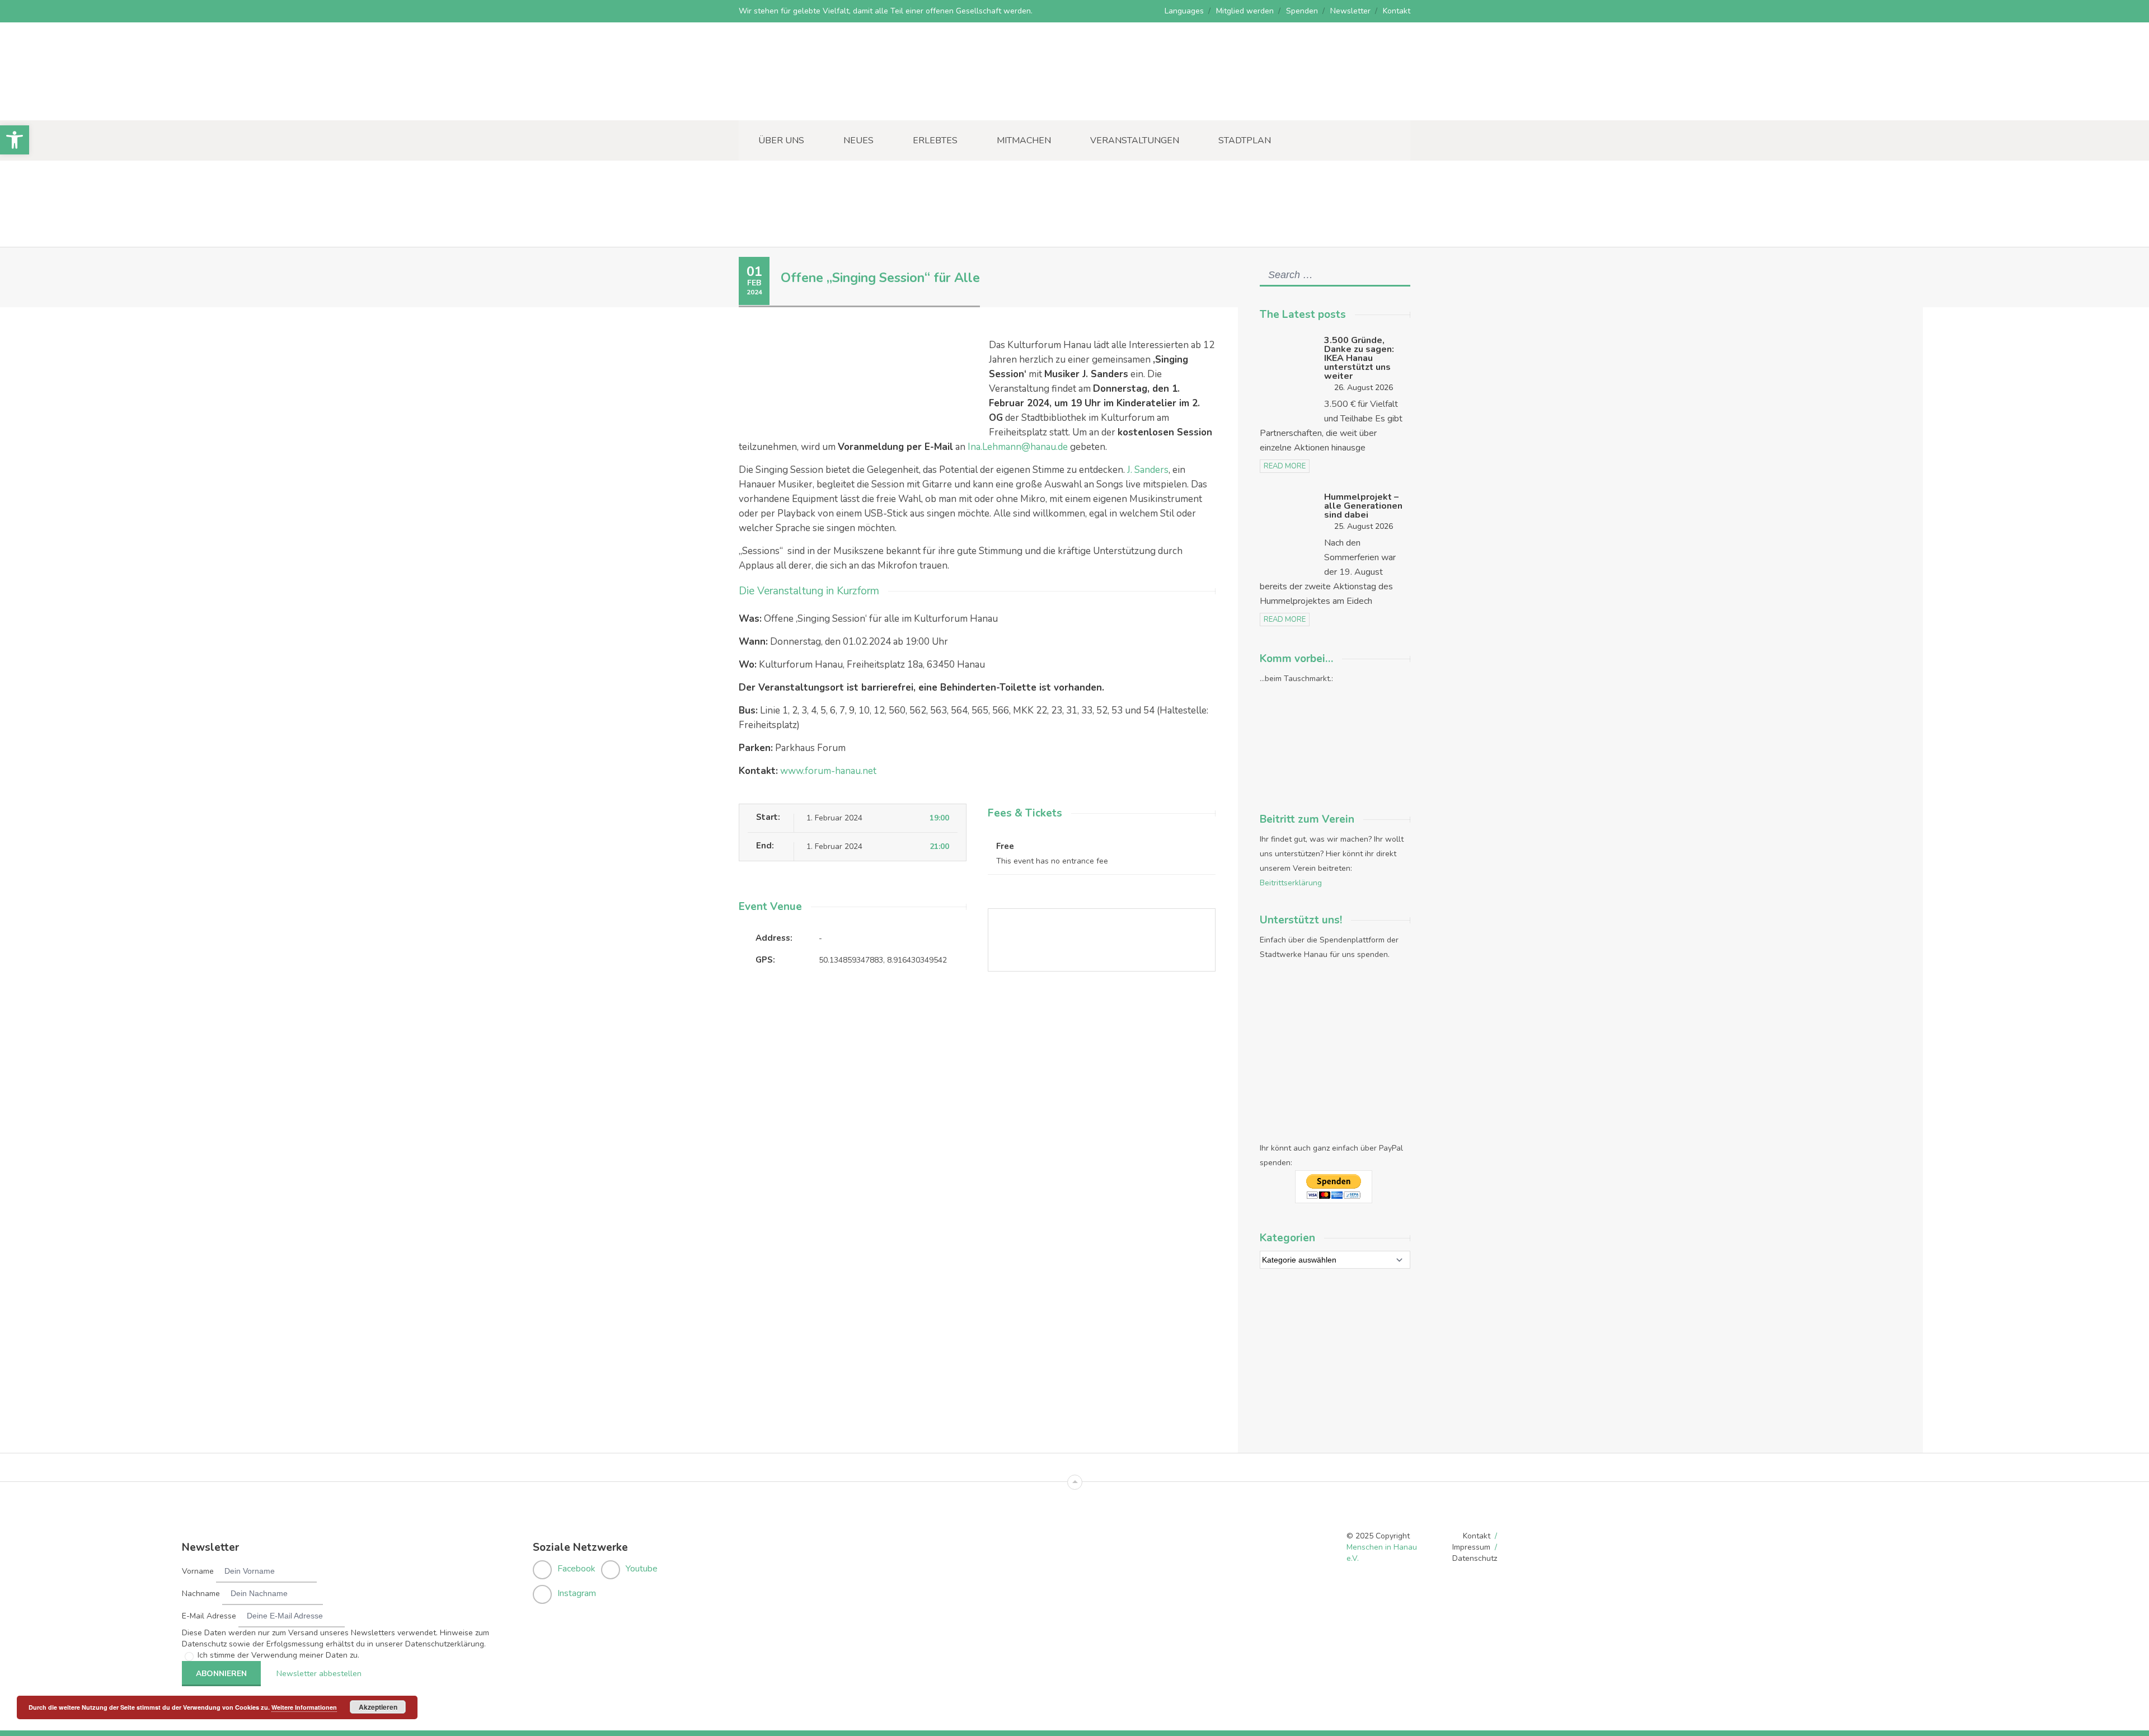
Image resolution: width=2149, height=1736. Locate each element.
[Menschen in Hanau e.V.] (823, 105)
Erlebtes (935, 140)
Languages (1184, 11)
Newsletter (1350, 11)
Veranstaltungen (1135, 140)
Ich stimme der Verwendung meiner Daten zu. (278, 1655)
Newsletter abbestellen (319, 1674)
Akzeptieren (378, 1707)
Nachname (201, 1594)
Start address (999, 1023)
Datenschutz (1475, 1558)
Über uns (781, 140)
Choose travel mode (1012, 1069)
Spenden (1302, 11)
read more (1285, 466)
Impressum (1471, 1547)
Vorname (198, 1571)
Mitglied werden (1245, 11)
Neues (858, 140)
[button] (15, 140)
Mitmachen (1024, 140)
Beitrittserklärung (1291, 883)
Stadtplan (1245, 140)
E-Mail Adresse (209, 1616)
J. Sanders (1148, 470)
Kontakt (1397, 11)
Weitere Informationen (304, 1707)
